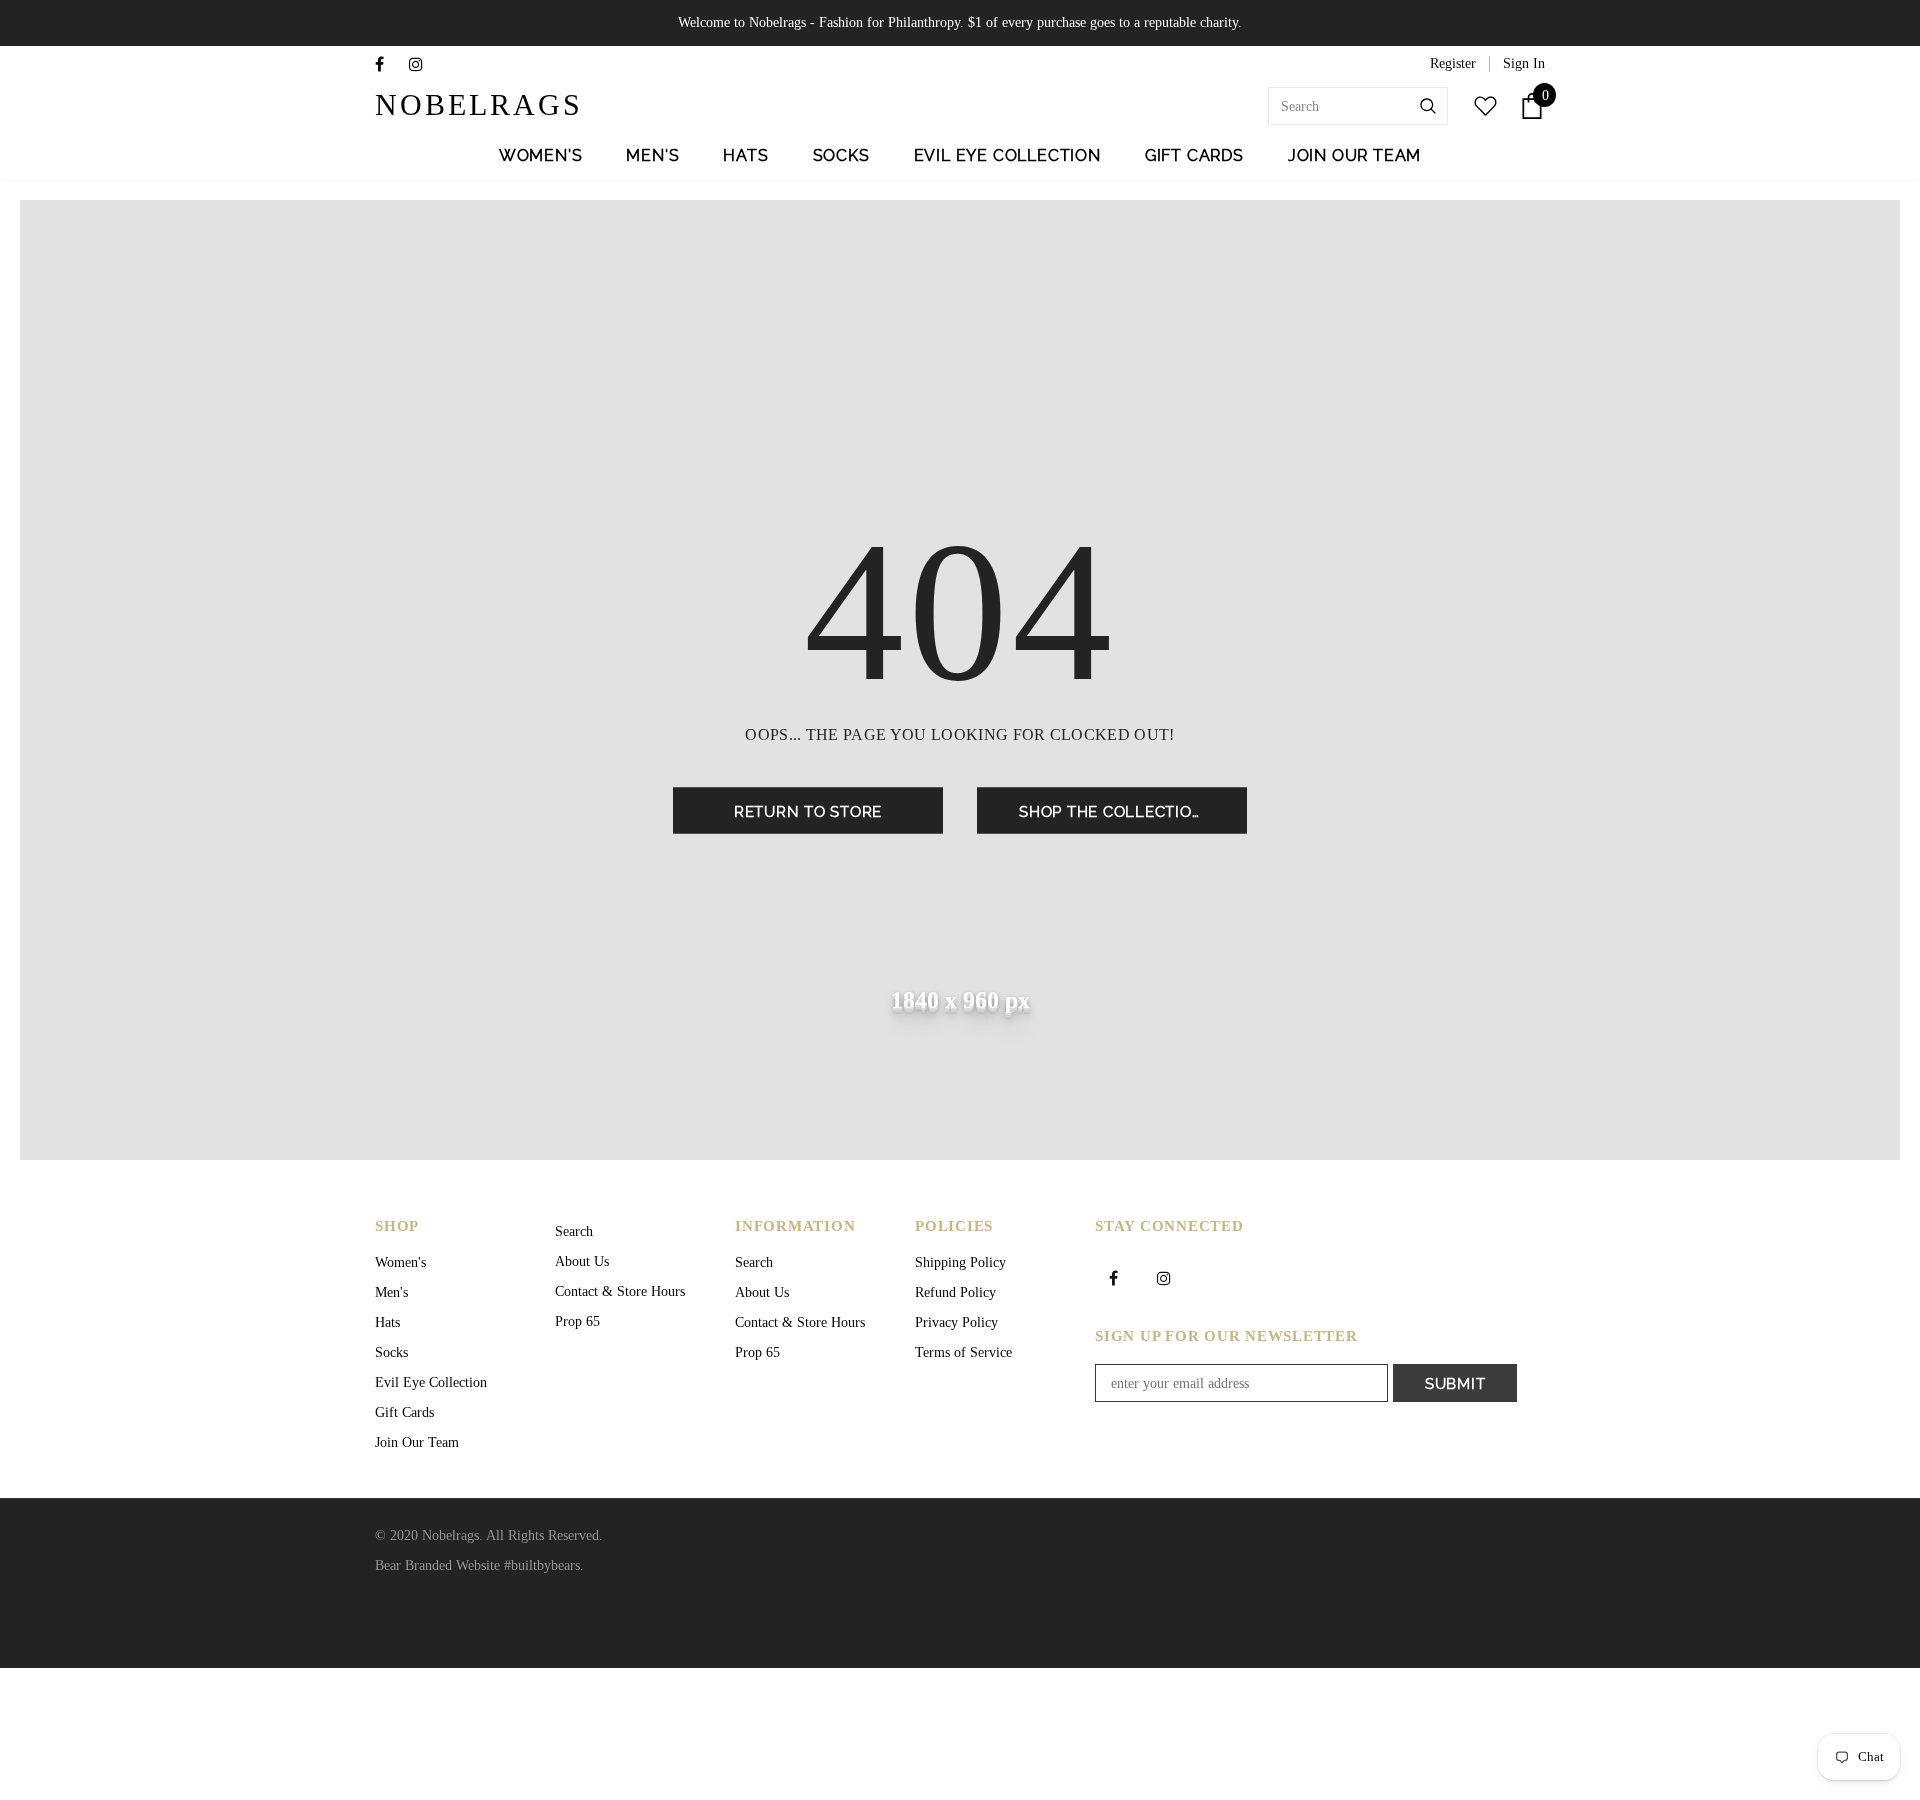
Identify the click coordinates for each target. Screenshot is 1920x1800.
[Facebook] (387, 65)
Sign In (1524, 63)
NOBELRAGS (437, 105)
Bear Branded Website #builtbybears (477, 1565)
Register (1453, 63)
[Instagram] (421, 65)
